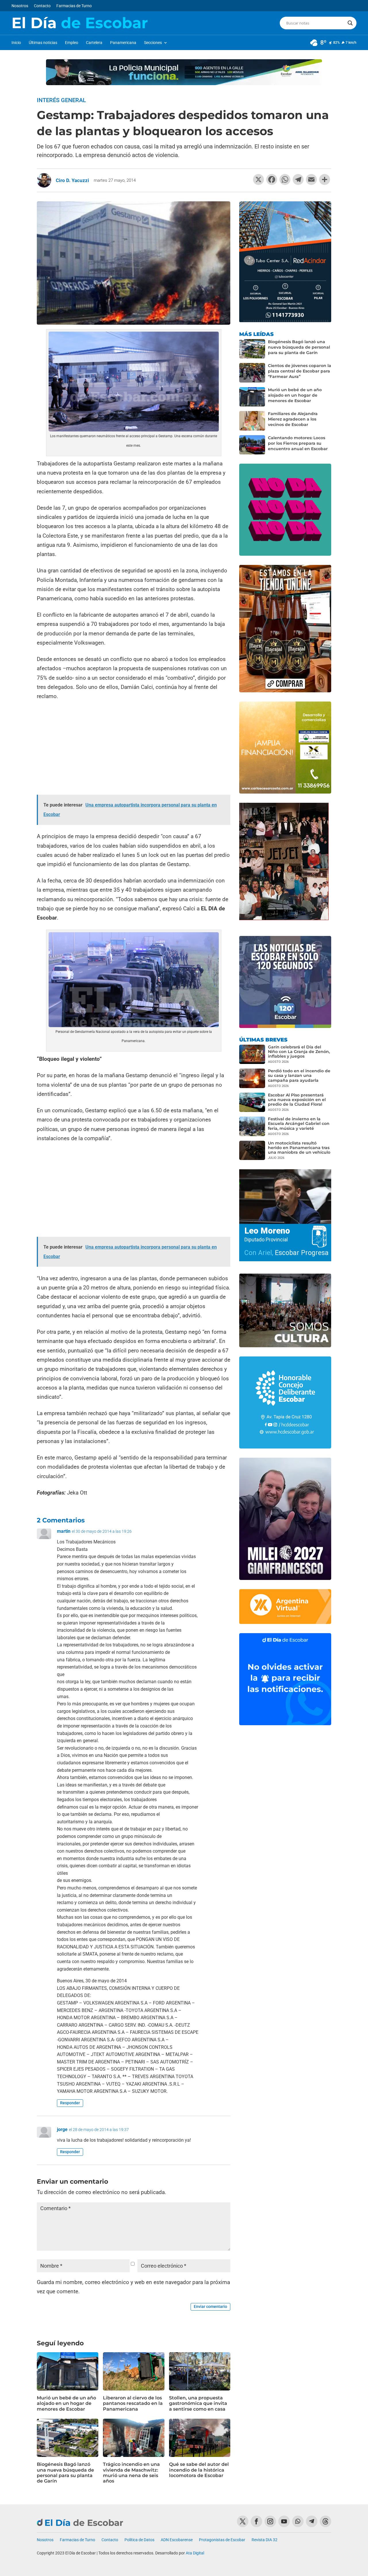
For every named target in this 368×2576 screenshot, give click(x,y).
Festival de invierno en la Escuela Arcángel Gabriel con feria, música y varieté (299, 1123)
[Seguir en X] (243, 2521)
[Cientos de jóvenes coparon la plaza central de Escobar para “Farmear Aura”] (252, 373)
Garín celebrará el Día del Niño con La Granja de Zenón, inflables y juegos (299, 1052)
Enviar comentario (210, 2306)
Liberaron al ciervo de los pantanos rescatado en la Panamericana (133, 2403)
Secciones (153, 43)
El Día (80, 23)
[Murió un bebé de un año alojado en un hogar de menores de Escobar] (252, 397)
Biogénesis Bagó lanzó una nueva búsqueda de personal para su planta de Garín (65, 2473)
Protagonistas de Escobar (222, 2540)
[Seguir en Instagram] (270, 2521)
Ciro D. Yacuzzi (72, 180)
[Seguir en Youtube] (284, 2521)
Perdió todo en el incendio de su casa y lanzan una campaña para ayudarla (299, 1075)
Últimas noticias (43, 43)
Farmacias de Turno (74, 6)
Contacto (42, 6)
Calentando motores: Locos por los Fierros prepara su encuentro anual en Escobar (298, 443)
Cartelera (94, 43)
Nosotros (20, 6)
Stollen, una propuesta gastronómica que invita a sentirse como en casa (198, 2403)
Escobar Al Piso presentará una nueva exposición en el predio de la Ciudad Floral (297, 1100)
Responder (70, 2103)
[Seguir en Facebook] (256, 2521)
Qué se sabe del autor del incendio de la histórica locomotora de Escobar (199, 2470)
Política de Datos (139, 2540)
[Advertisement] (134, 748)
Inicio (16, 43)
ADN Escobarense (177, 2540)
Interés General (61, 100)
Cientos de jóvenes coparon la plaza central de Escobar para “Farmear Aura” (300, 371)
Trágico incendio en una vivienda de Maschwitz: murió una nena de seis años (131, 2473)
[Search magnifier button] (350, 23)
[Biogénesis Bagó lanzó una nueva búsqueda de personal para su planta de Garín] (252, 349)
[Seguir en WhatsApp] (298, 2521)
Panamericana (123, 43)
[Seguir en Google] (325, 2521)
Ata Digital (195, 2553)
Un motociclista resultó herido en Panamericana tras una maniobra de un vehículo (299, 1148)
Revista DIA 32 (264, 2540)
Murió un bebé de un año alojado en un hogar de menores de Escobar (66, 2403)
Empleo (72, 43)
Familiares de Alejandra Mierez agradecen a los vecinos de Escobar (293, 419)
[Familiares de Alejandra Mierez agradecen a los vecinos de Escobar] (252, 421)
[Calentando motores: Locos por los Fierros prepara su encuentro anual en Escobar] (252, 445)
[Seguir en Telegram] (312, 2521)
